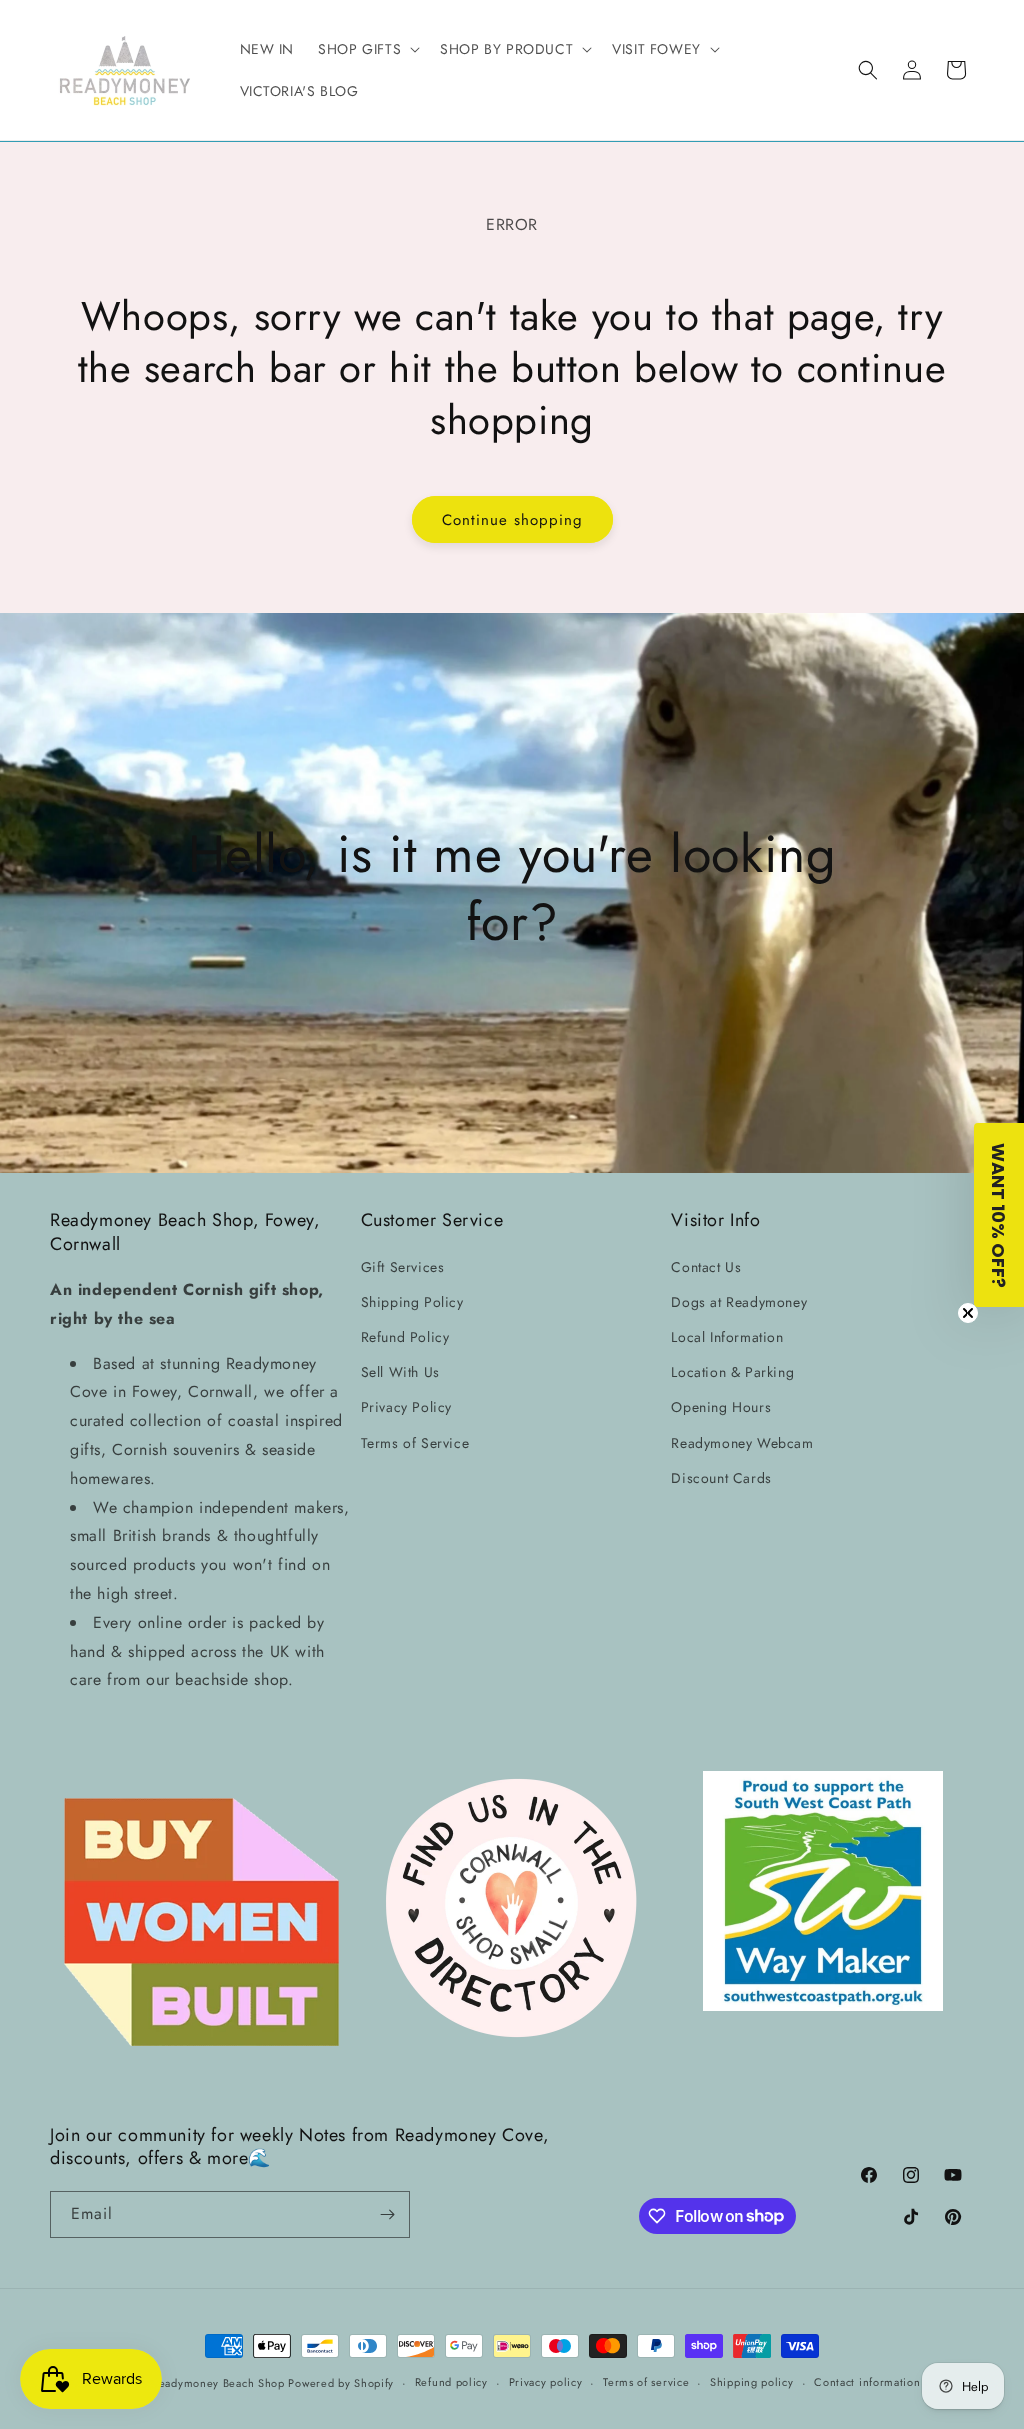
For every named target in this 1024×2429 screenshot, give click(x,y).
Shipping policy (752, 2382)
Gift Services (403, 1267)
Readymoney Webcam (742, 1443)
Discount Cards (721, 1478)
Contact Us (706, 1267)
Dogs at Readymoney (739, 1302)
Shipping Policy (412, 1302)
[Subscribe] (387, 2214)
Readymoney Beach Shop (220, 2383)
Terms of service (646, 2382)
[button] (367, 49)
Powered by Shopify (341, 2383)
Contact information (867, 2382)
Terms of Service (415, 1443)
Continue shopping (512, 520)
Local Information (727, 1337)
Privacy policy (546, 2382)
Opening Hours (721, 1407)
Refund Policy (405, 1337)
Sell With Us (400, 1372)
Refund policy (451, 2382)
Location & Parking (732, 1372)
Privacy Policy (406, 1407)
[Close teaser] (968, 1313)
